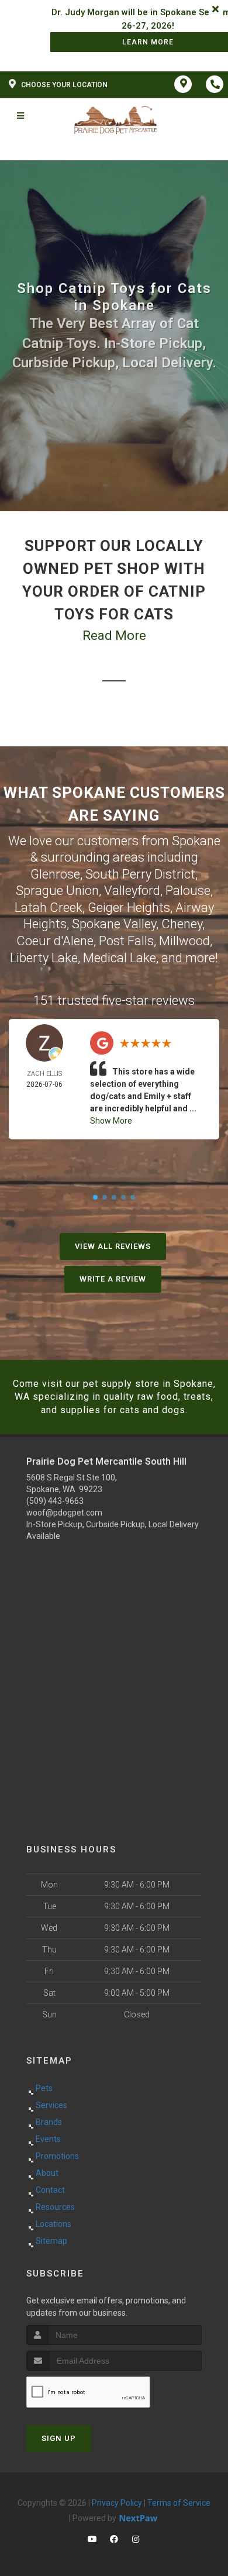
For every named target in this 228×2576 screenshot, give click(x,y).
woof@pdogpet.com (64, 1513)
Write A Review (113, 1279)
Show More (111, 1121)
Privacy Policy (117, 2503)
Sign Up (59, 2438)
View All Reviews (113, 1246)
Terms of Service (179, 2503)
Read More (114, 636)
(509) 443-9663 (55, 1501)
